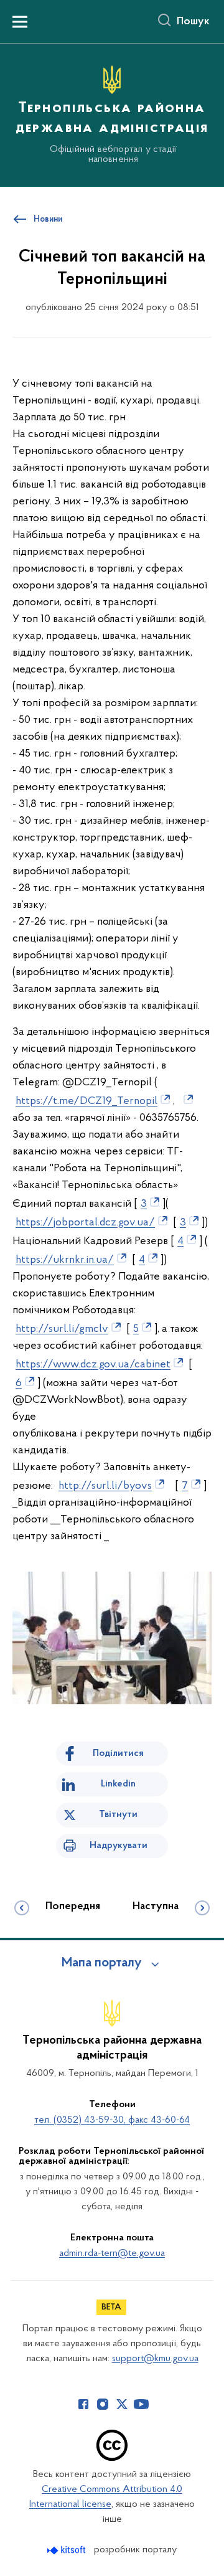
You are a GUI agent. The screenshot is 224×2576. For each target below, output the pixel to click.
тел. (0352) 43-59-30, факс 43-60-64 (112, 2120)
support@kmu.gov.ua (155, 2359)
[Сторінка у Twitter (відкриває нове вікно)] (122, 2404)
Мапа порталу (102, 1963)
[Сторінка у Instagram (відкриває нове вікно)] (103, 2404)
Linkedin (118, 1784)
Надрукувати (119, 1846)
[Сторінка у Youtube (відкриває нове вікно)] (141, 2404)
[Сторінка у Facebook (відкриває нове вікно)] (83, 2404)
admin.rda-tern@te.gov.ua (112, 2253)
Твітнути (118, 1814)
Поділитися (118, 1753)
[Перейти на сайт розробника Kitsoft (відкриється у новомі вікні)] (68, 2550)
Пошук (193, 22)
